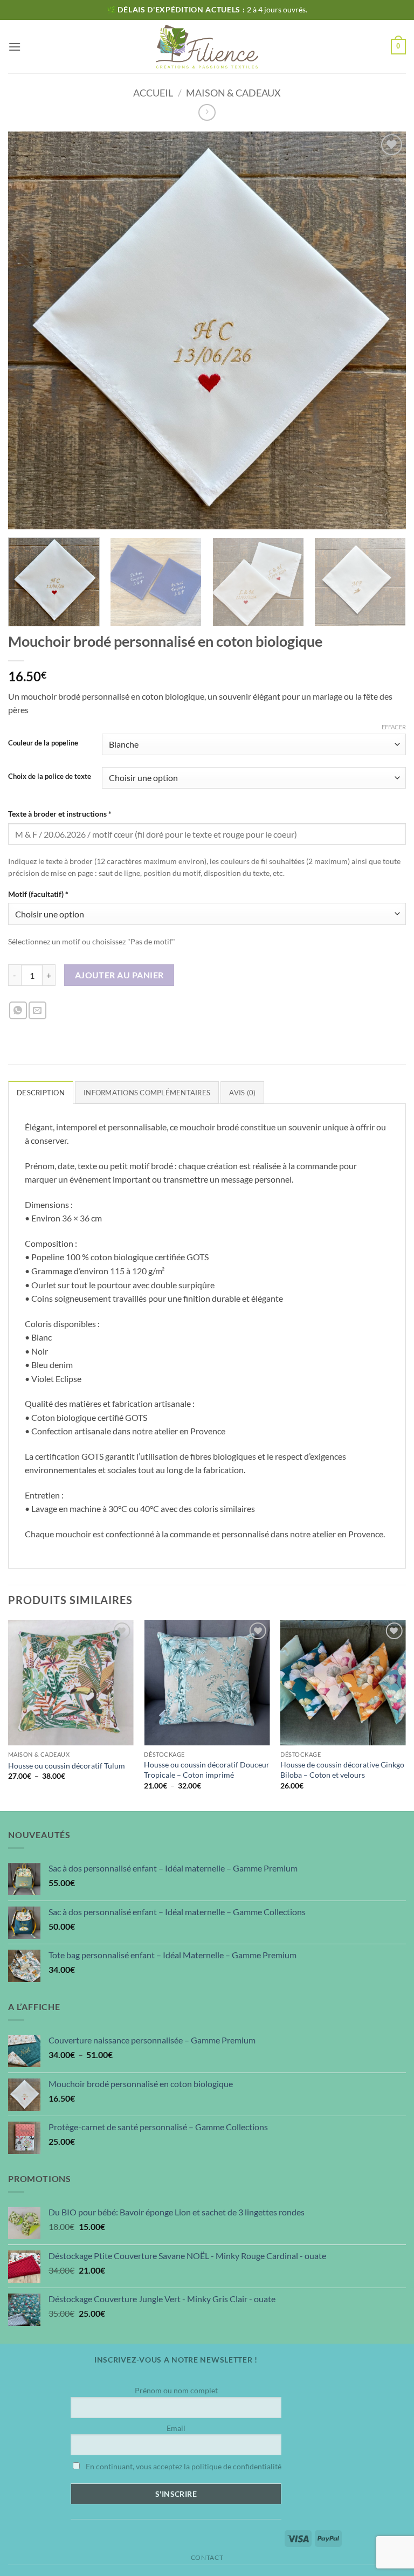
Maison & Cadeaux (233, 93)
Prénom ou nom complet (176, 2390)
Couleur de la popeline (43, 743)
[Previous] (9, 1714)
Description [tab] (41, 1093)
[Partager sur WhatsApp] (18, 1010)
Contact (207, 2557)
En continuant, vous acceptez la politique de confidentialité (183, 2466)
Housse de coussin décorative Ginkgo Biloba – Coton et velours (342, 1770)
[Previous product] (207, 112)
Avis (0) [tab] (242, 1093)
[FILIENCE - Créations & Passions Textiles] (207, 47)
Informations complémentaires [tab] (147, 1093)
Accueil (153, 93)
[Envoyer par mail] (37, 1010)
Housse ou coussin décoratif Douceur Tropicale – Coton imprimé (207, 1770)
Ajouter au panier (119, 975)
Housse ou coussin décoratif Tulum (67, 1766)
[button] (15, 47)
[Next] (390, 583)
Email (176, 2428)
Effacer (394, 727)
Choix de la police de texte (50, 777)
